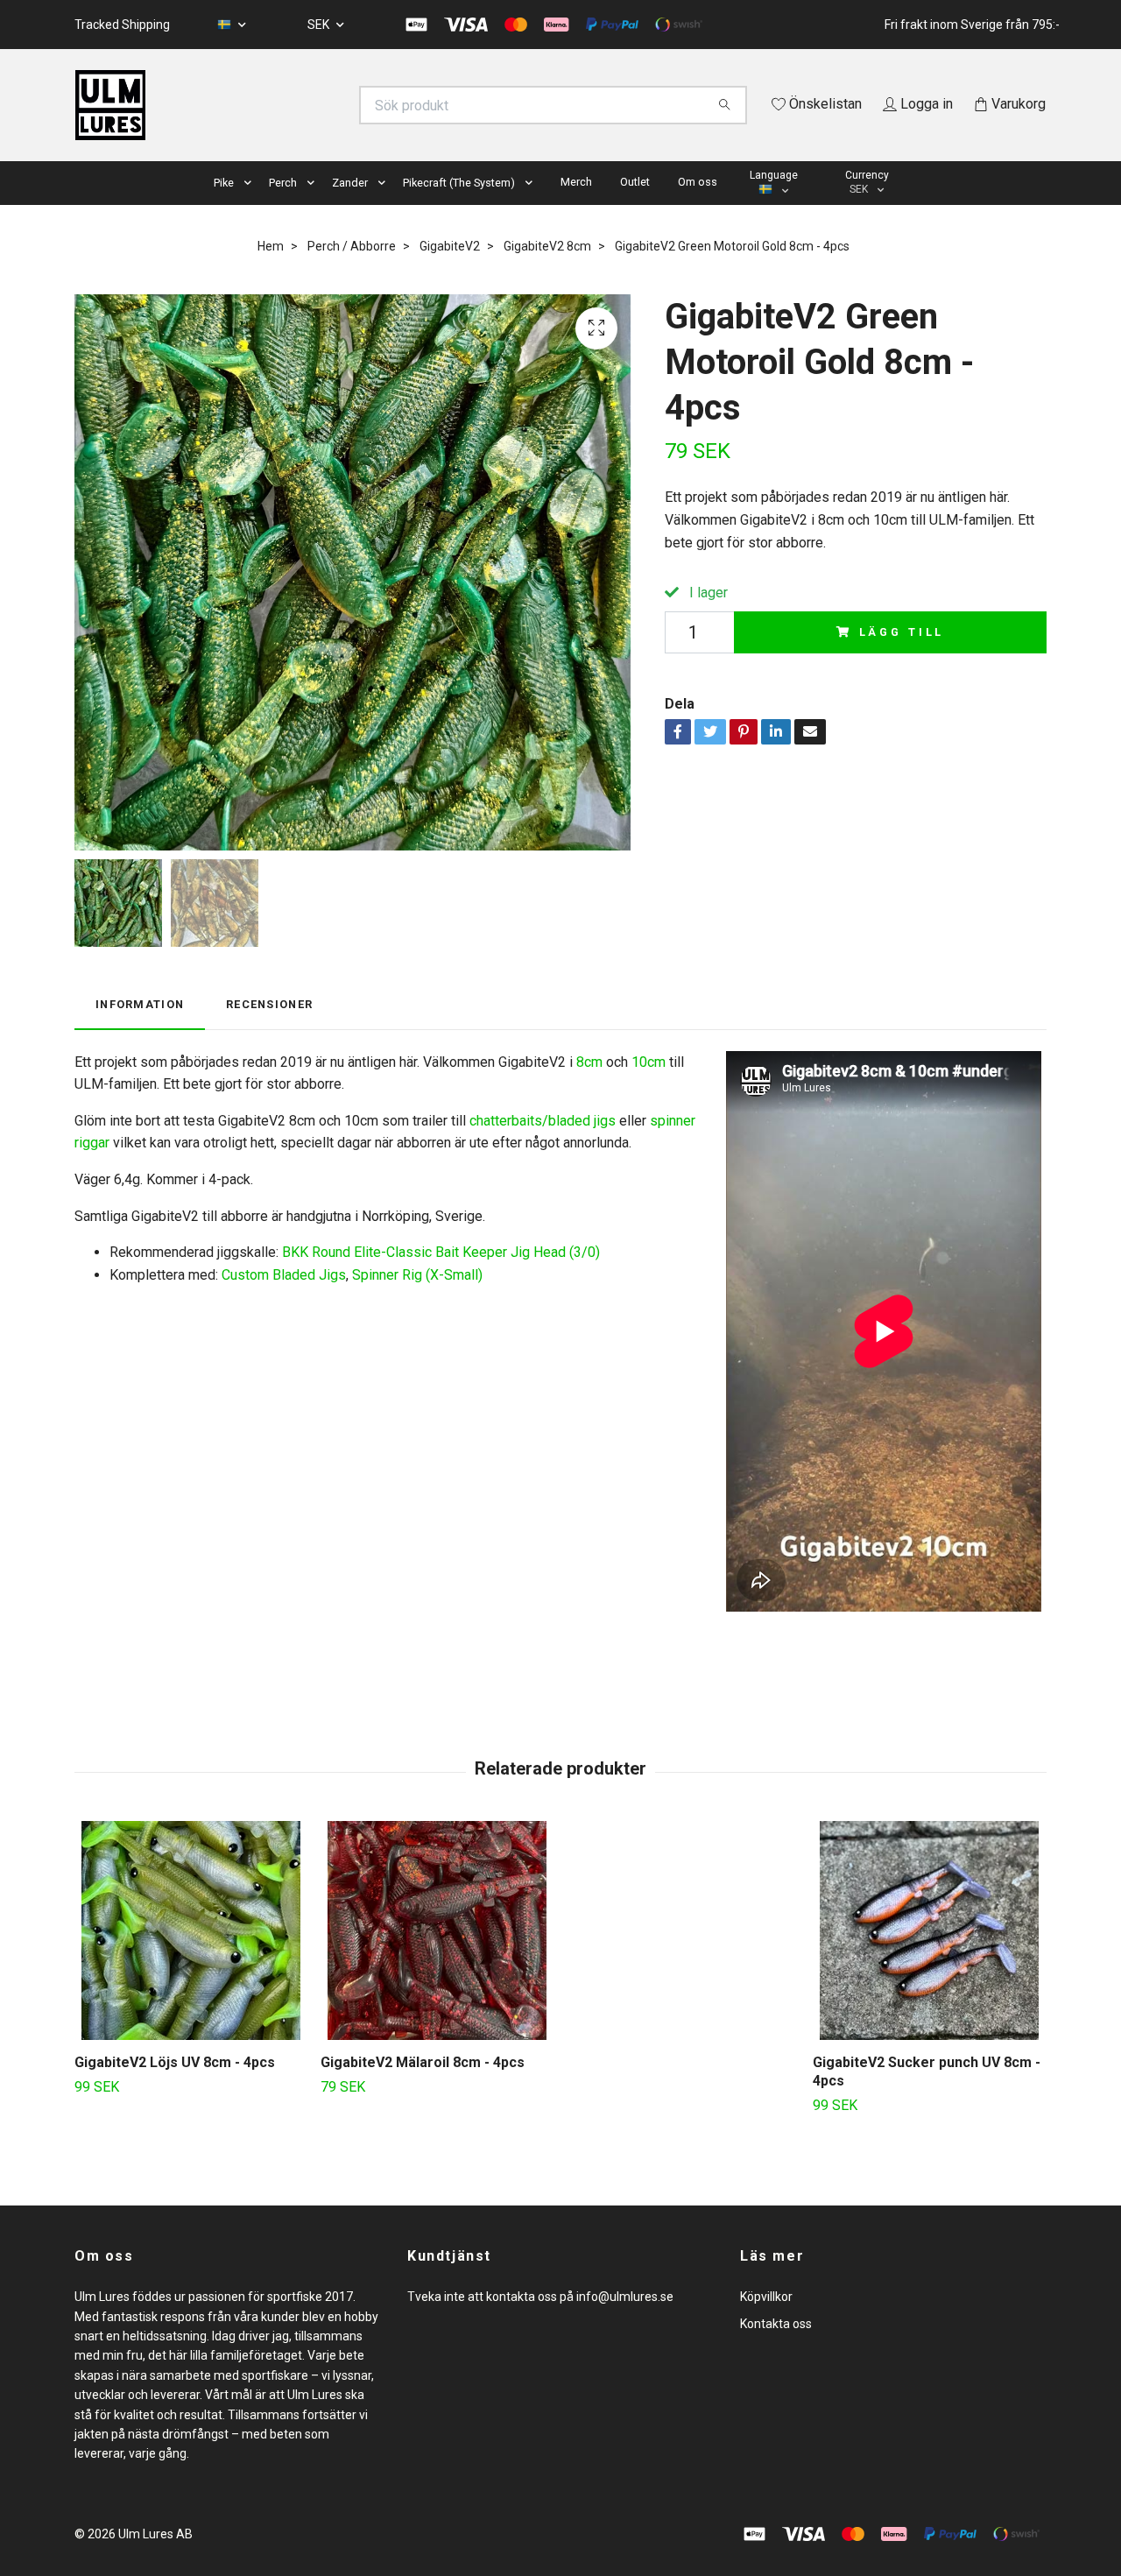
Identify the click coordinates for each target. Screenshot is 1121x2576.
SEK (320, 25)
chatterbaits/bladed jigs (543, 1145)
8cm (589, 1087)
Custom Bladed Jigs (284, 1299)
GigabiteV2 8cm (547, 271)
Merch (576, 206)
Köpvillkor (766, 2322)
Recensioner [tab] (269, 1030)
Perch (283, 207)
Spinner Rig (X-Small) (417, 1299)
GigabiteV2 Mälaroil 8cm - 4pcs (423, 2088)
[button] (251, 208)
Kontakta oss (776, 2348)
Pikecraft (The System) (459, 207)
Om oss (698, 206)
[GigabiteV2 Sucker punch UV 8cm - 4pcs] (929, 1956)
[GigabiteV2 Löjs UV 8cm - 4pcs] (191, 1956)
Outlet (635, 206)
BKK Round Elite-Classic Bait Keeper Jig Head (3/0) (441, 1277)
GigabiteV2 (450, 271)
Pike (224, 207)
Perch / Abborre (352, 271)
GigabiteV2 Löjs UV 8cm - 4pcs (175, 2088)
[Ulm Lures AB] (318, 105)
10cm (649, 1087)
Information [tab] (140, 1030)
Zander (350, 207)
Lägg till (902, 656)
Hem (271, 271)
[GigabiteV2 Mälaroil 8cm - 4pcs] (437, 1956)
